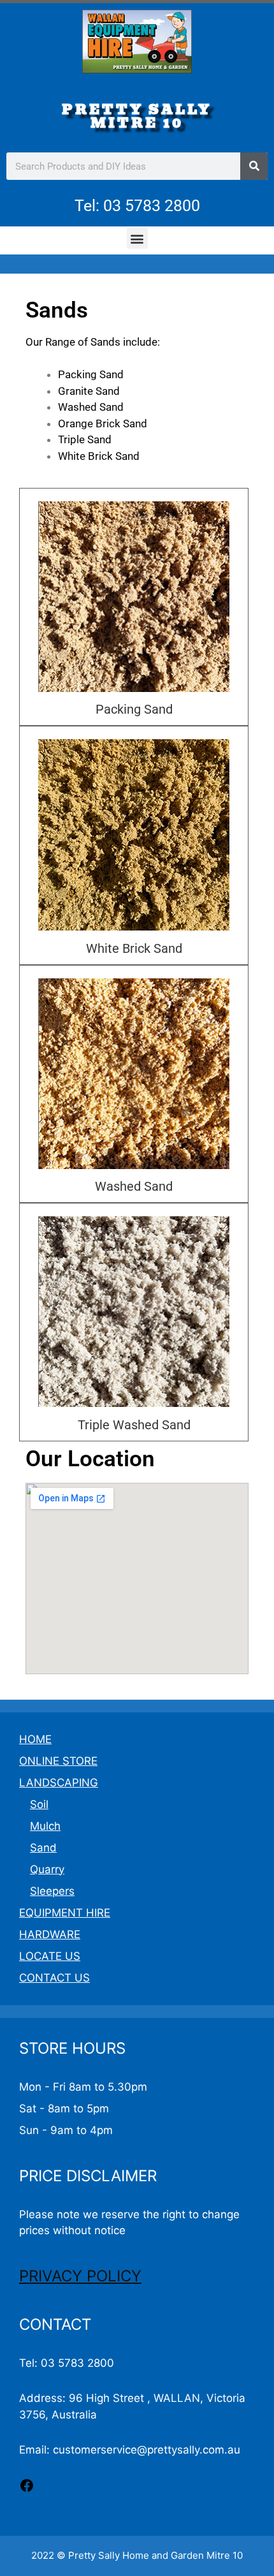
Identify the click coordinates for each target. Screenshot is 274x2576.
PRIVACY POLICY (80, 2276)
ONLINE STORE (58, 1761)
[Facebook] (27, 2489)
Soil (39, 1804)
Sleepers (52, 1891)
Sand (43, 1848)
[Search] (254, 166)
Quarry (47, 1869)
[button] (137, 238)
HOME (35, 1739)
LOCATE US (50, 1956)
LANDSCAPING (59, 1783)
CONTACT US (54, 1978)
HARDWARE (50, 1934)
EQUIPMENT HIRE (65, 1913)
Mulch (45, 1826)
